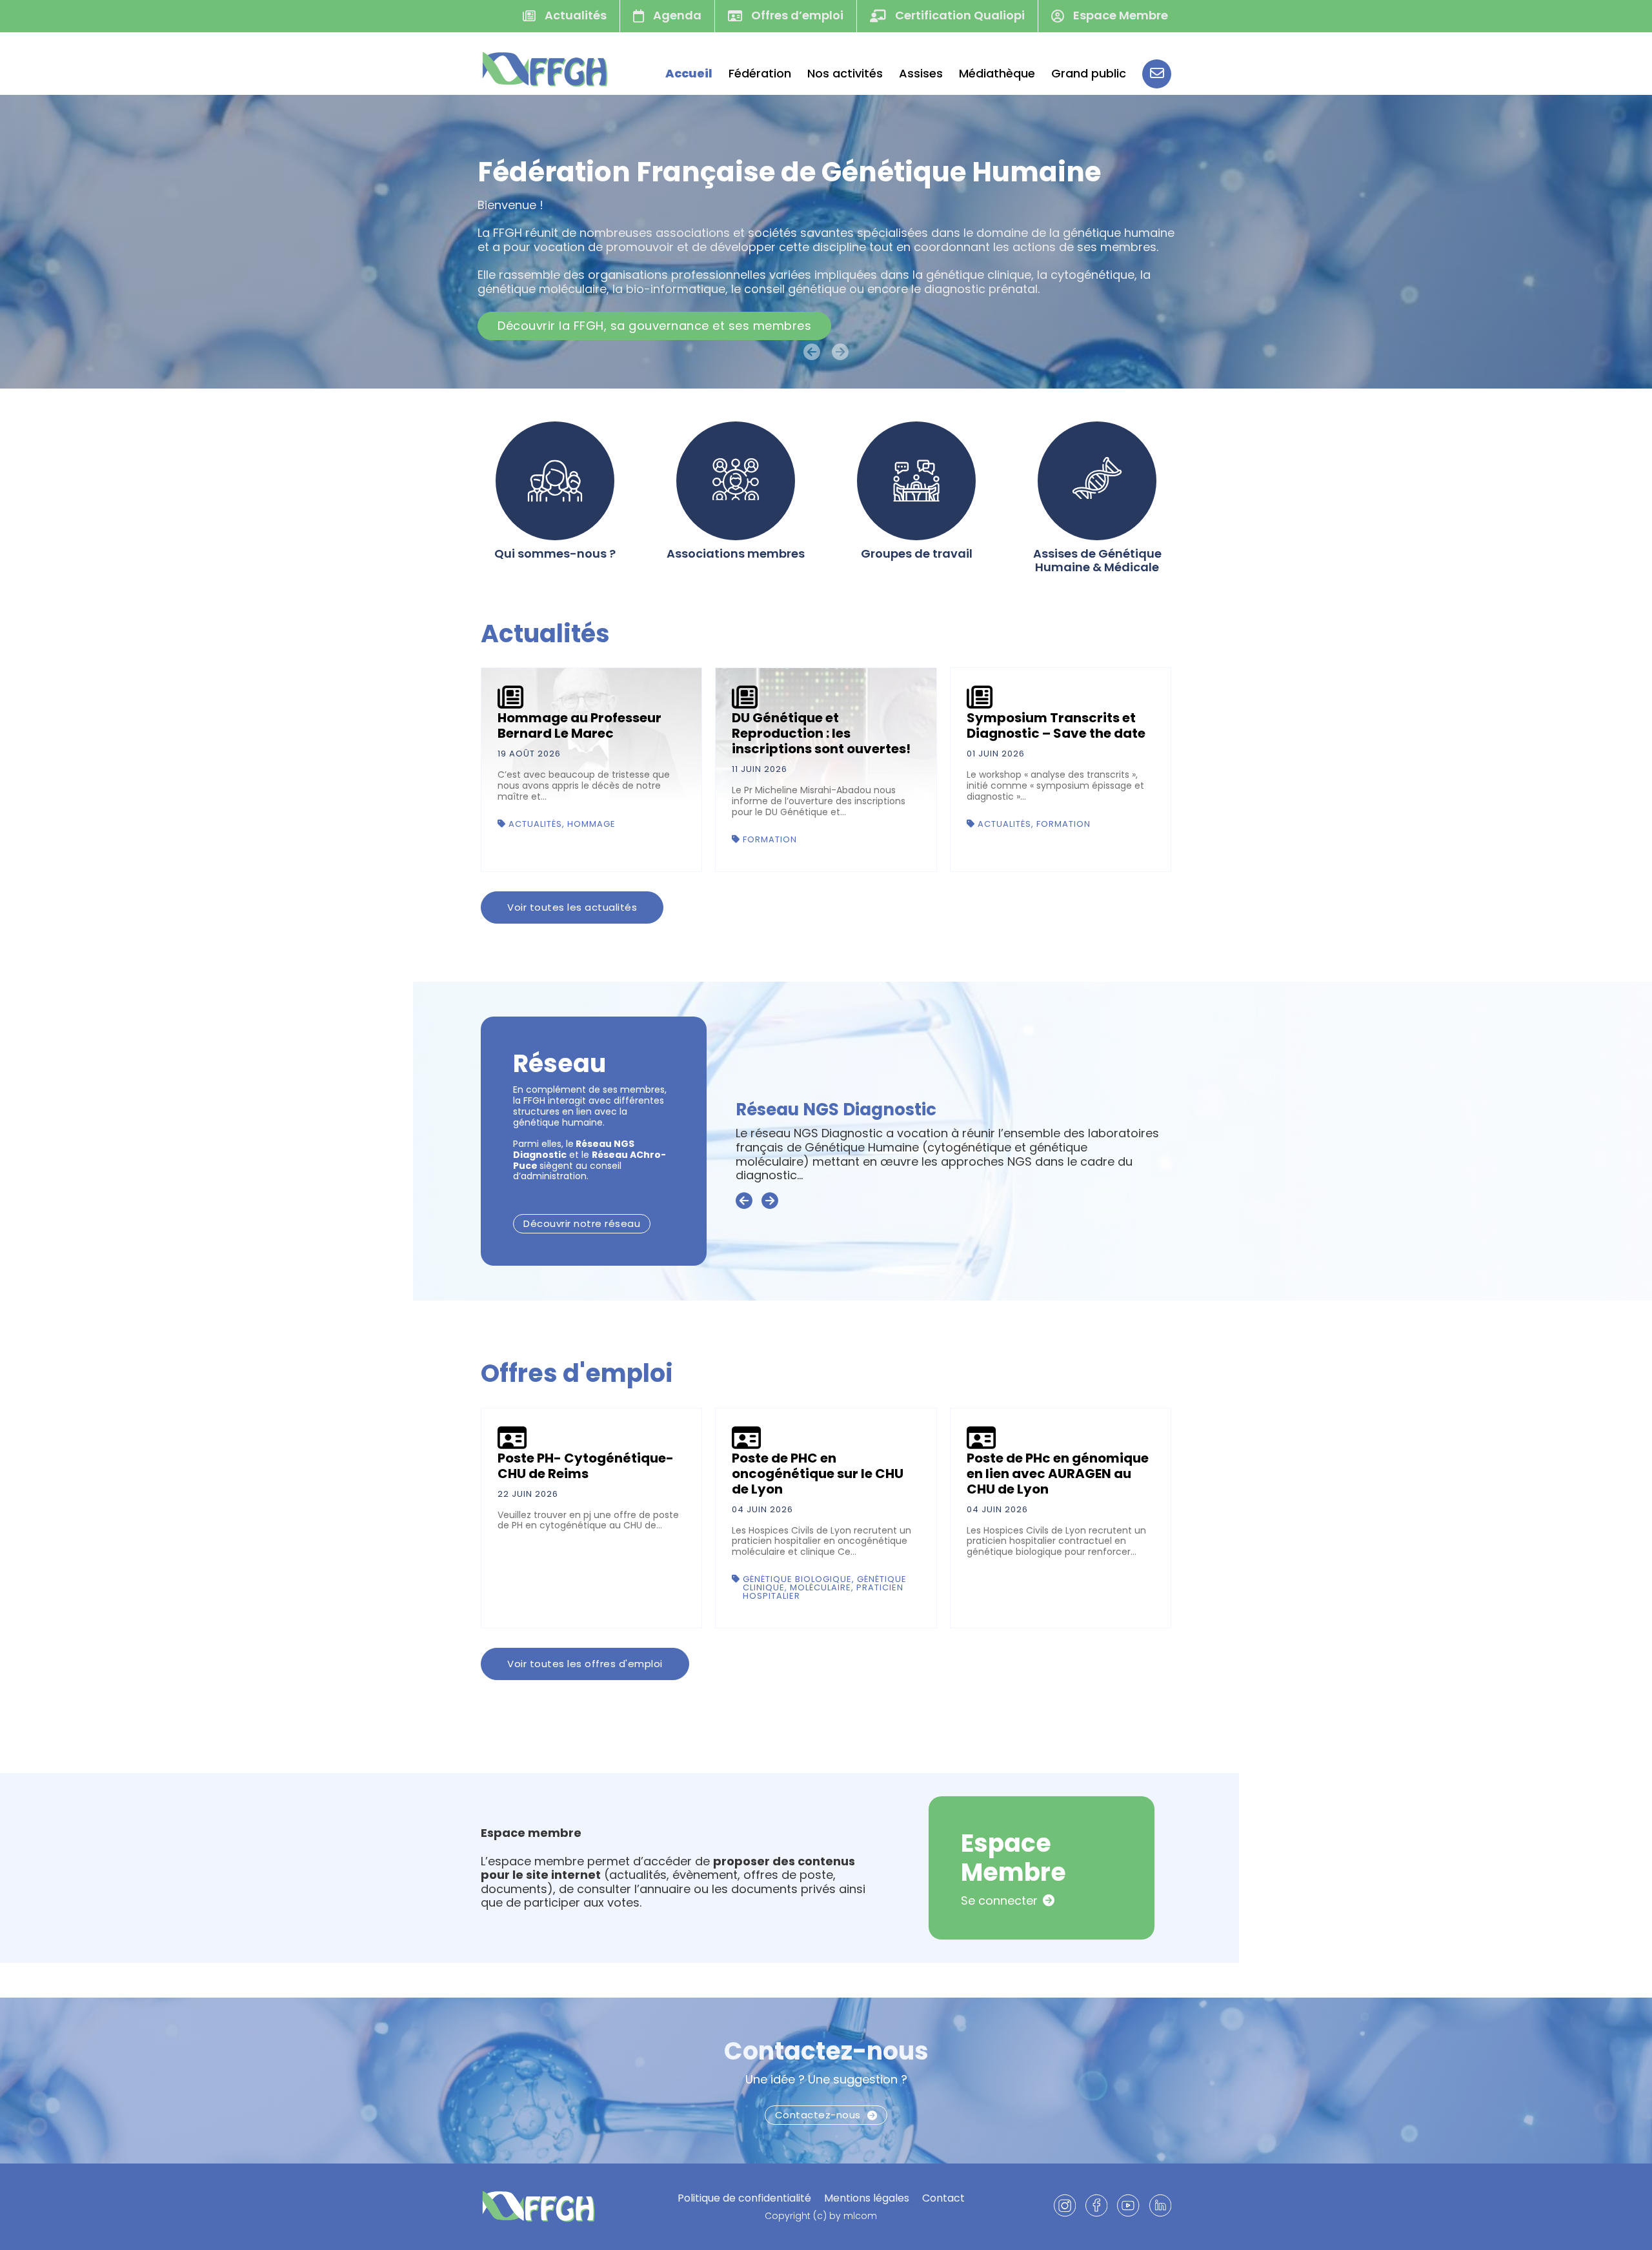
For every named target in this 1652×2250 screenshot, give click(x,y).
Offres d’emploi (796, 15)
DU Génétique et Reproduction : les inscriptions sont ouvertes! (821, 733)
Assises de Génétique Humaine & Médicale (1097, 561)
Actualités (574, 15)
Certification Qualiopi (959, 15)
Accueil (689, 74)
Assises (921, 74)
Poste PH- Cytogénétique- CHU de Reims (586, 1466)
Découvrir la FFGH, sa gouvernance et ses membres (654, 326)
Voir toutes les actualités (572, 907)
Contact (943, 2198)
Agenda (676, 15)
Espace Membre (1119, 15)
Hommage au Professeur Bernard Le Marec (579, 725)
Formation (770, 839)
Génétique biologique (797, 1579)
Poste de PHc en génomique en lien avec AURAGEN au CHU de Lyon (1058, 1474)
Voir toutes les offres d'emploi (585, 1664)
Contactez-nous (826, 2051)
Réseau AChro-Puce (823, 1124)
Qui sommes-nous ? (555, 554)
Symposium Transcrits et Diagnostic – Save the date (1056, 725)
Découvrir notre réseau (582, 1223)
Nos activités (845, 74)
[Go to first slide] (770, 1201)
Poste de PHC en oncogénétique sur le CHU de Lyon (818, 1474)
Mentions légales (867, 2198)
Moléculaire (821, 1587)
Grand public (1089, 74)
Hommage (591, 824)
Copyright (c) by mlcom (821, 2216)
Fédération (760, 74)
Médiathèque (997, 74)
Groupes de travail (917, 554)
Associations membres (736, 554)
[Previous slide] (744, 1201)
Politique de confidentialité (744, 2198)
